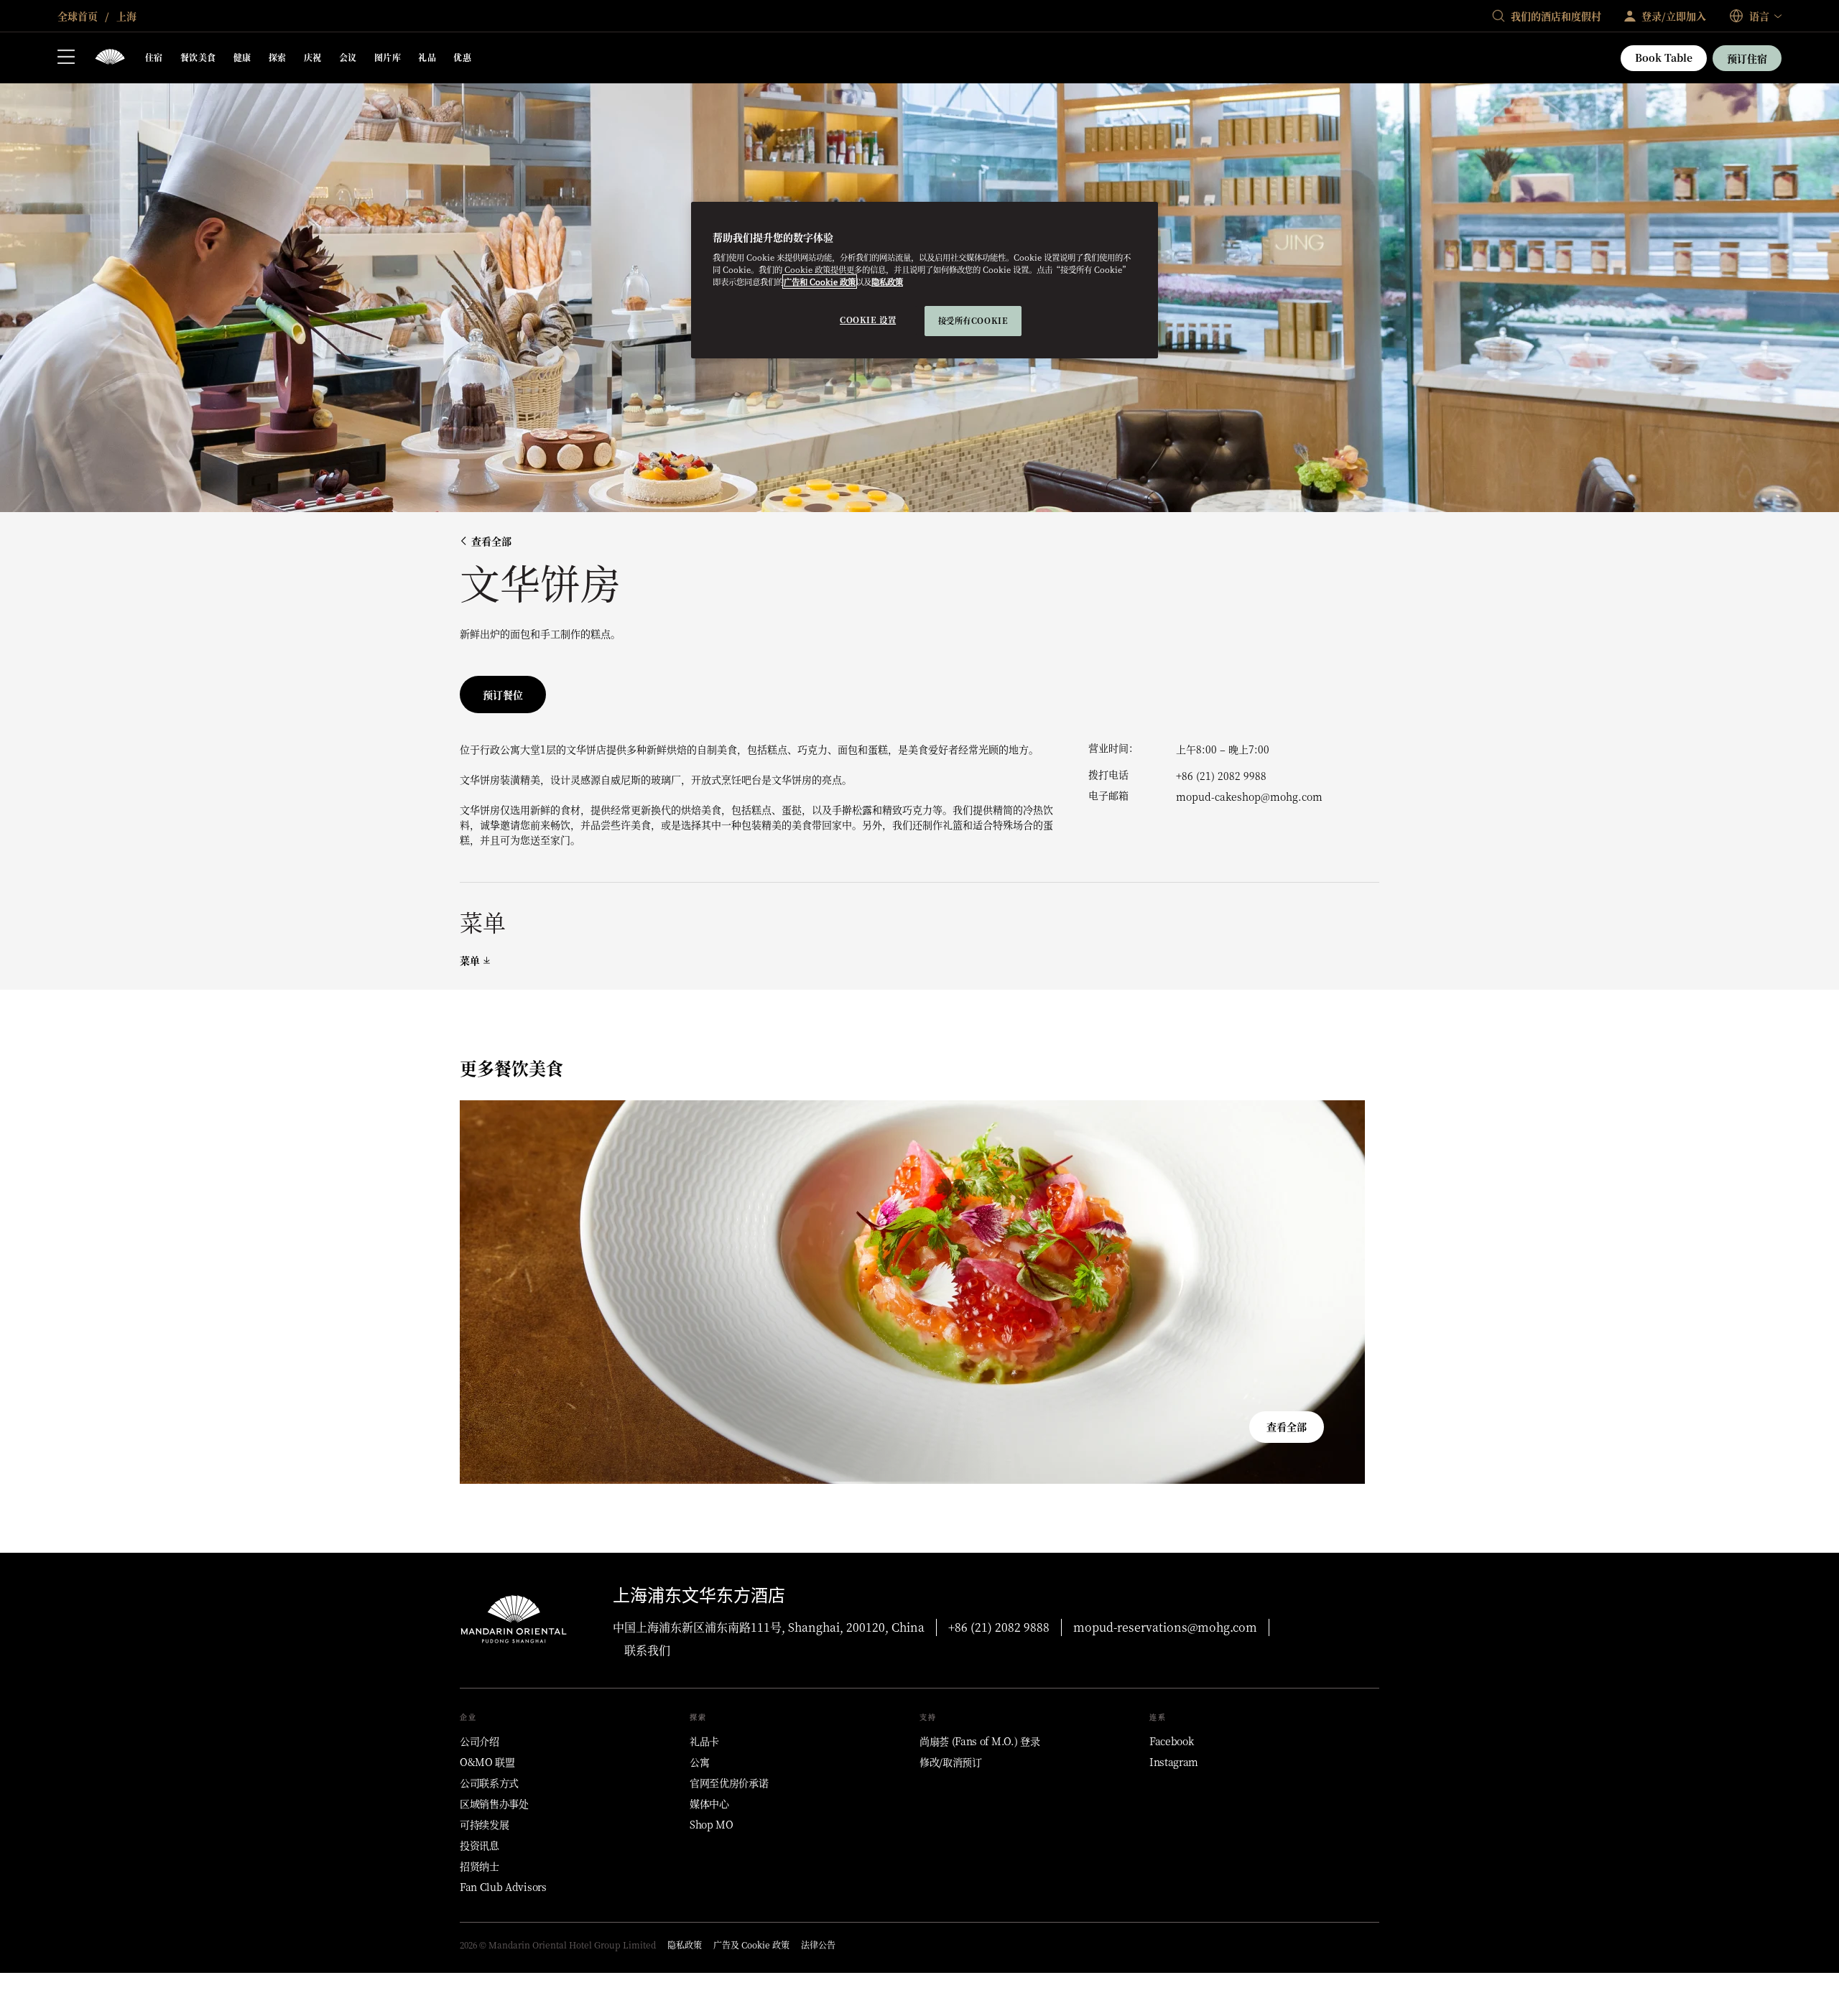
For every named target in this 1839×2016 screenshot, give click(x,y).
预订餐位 (503, 695)
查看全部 (491, 541)
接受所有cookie (973, 320)
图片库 (388, 57)
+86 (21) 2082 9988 (1221, 776)
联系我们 (647, 1650)
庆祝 (313, 57)
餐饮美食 (198, 57)
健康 (242, 57)
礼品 (427, 57)
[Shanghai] (110, 58)
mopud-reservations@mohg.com (1165, 1627)
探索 (278, 57)
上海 (125, 16)
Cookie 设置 (868, 320)
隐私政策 (887, 282)
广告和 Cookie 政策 (820, 282)
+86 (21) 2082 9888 (999, 1627)
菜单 (470, 961)
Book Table (1664, 57)
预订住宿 (1747, 58)
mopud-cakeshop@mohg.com (1249, 796)
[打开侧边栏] (66, 58)
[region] (925, 280)
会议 (348, 57)
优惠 (462, 57)
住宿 (154, 57)
